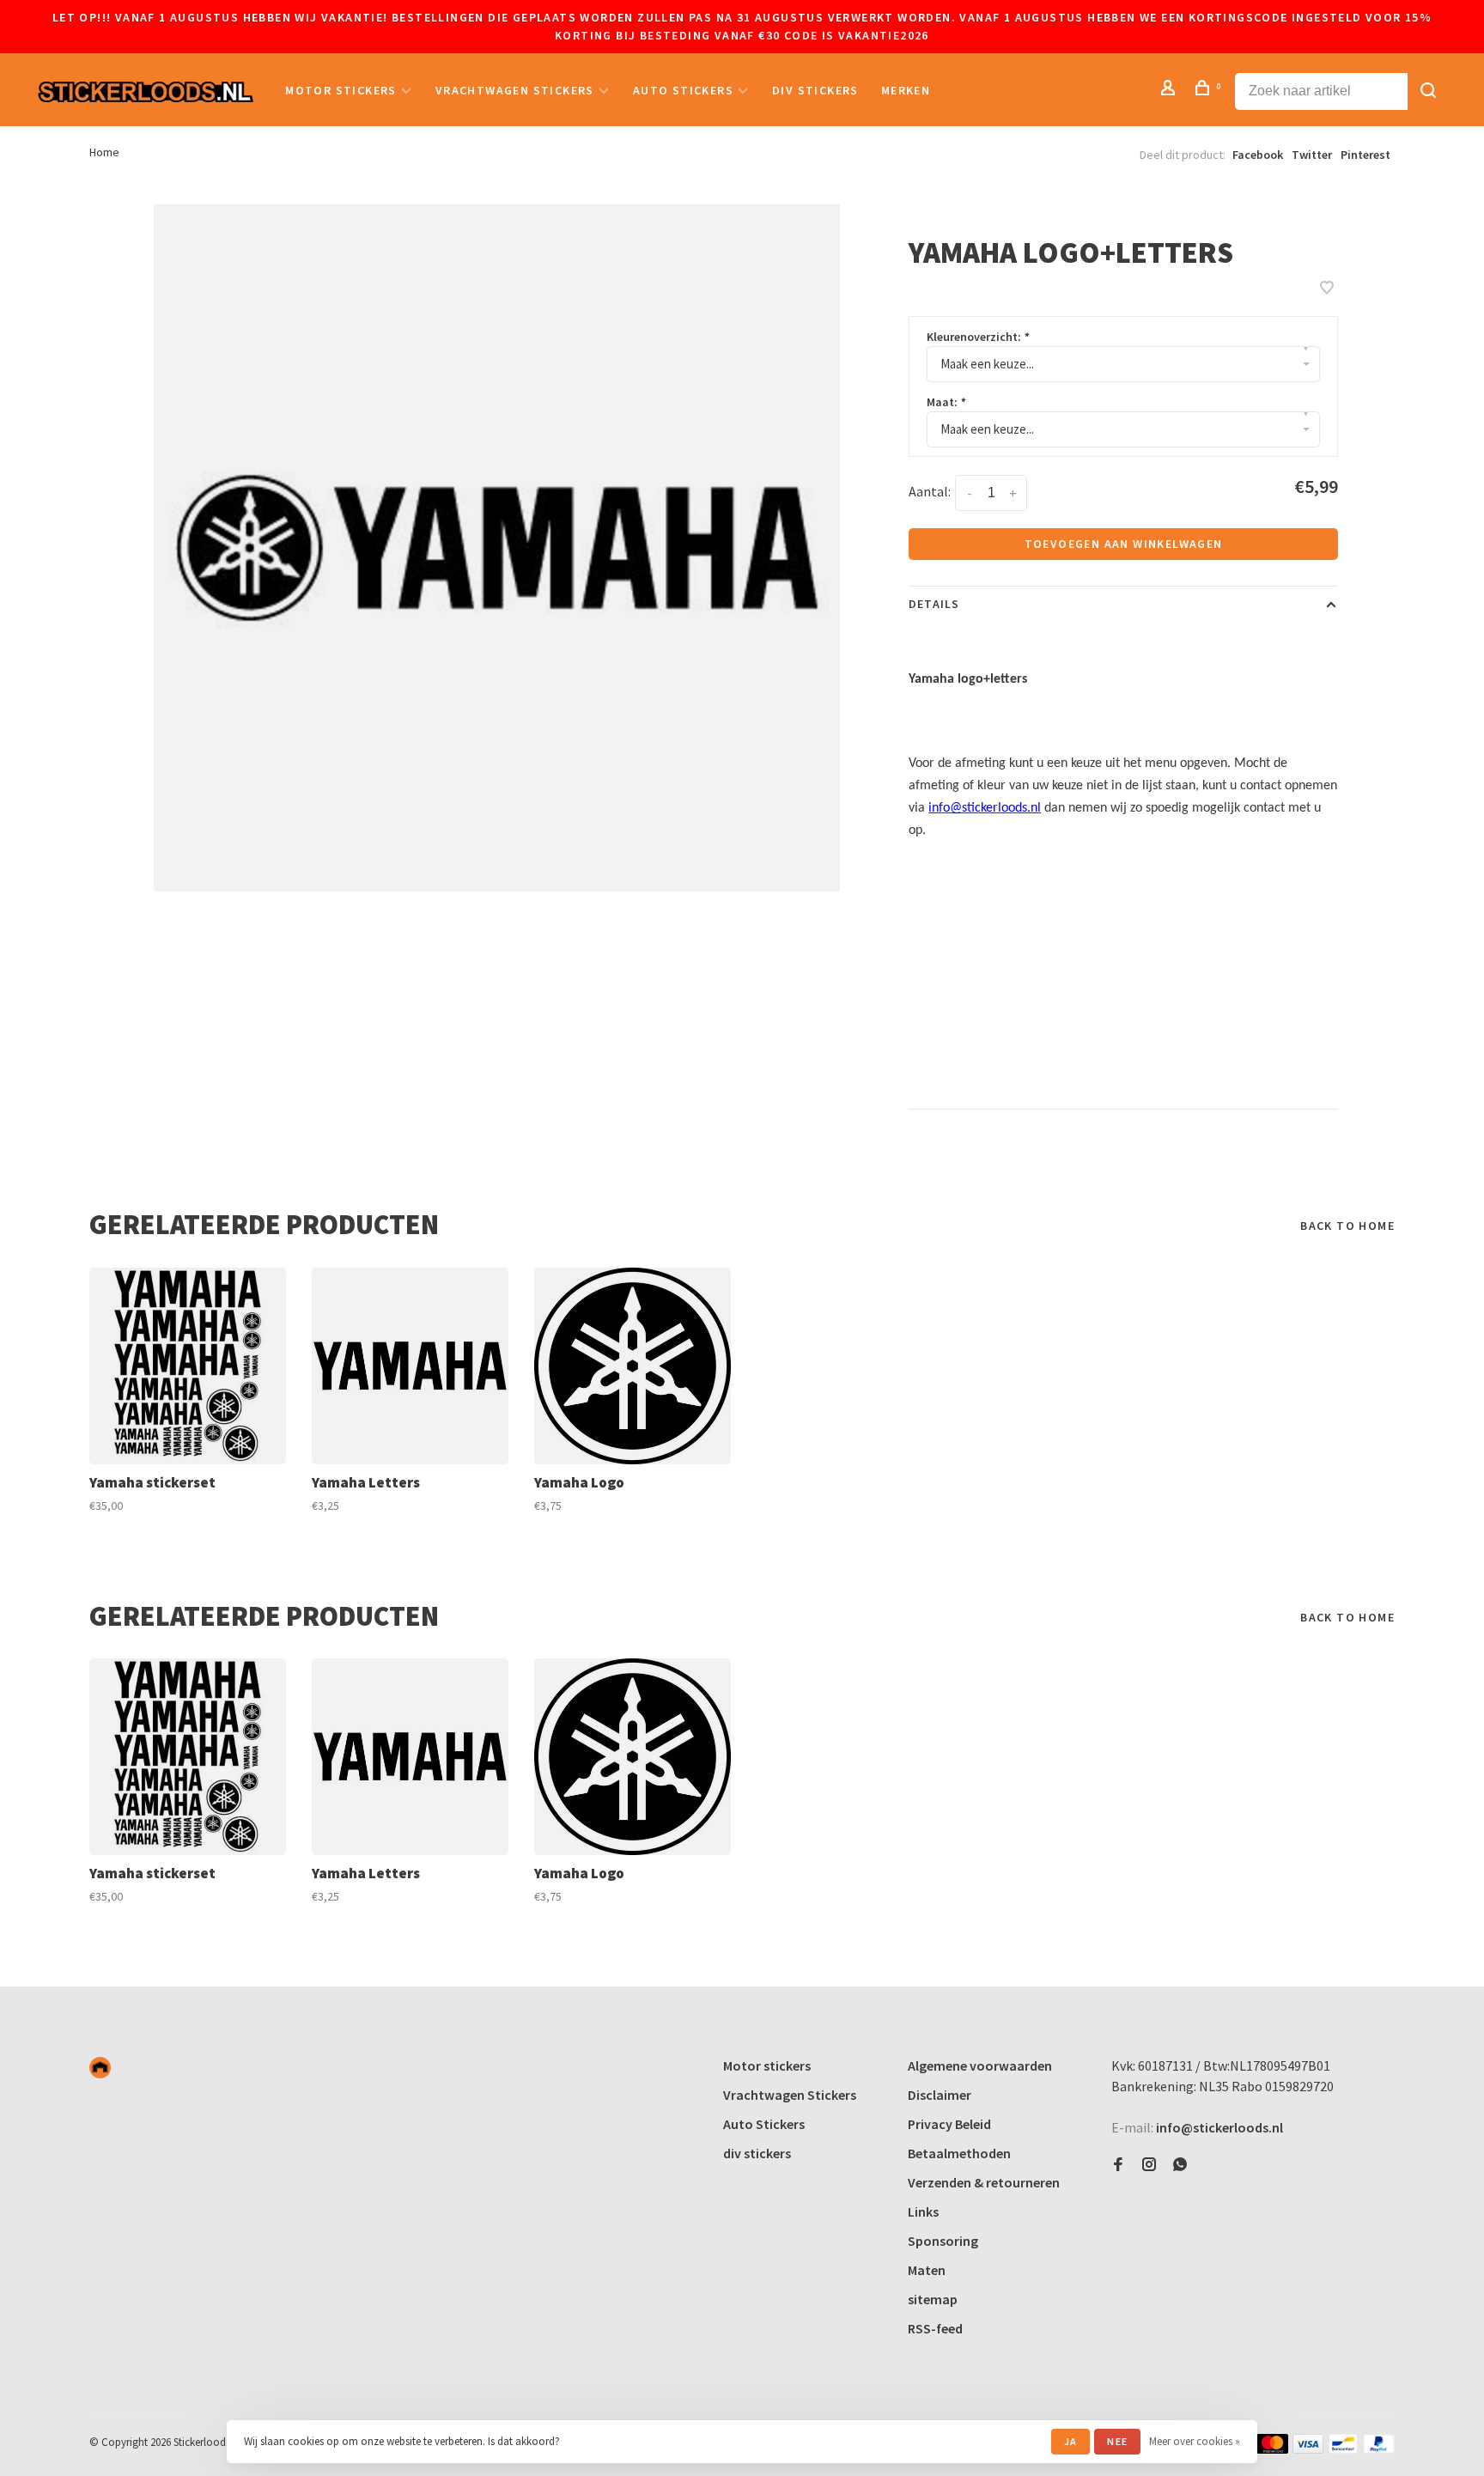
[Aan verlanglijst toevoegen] (1327, 289)
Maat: (946, 402)
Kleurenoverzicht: (978, 337)
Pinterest (1365, 155)
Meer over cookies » (1195, 2441)
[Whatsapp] (1180, 2165)
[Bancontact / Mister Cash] (1343, 2449)
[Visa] (1308, 2449)
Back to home (1347, 1226)
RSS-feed (935, 2328)
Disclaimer (940, 2095)
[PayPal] (1379, 2449)
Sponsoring (943, 2241)
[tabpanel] (497, 548)
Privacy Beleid (949, 2124)
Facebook (1258, 155)
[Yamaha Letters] (410, 1366)
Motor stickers (341, 90)
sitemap (933, 2299)
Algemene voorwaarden (980, 2065)
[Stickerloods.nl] (100, 2068)
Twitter (1312, 155)
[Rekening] (1171, 90)
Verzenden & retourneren (984, 2182)
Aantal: (930, 491)
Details (934, 604)
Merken (906, 90)
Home (104, 152)
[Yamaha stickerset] (188, 1366)
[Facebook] (1118, 2165)
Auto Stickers (683, 90)
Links (923, 2211)
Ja (1070, 2441)
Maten (927, 2270)
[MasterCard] (1272, 2449)
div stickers (815, 90)
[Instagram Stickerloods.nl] (1149, 2165)
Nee (1117, 2441)
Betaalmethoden (959, 2153)
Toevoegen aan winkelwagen (1124, 544)
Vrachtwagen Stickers (515, 90)
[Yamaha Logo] (633, 1366)
